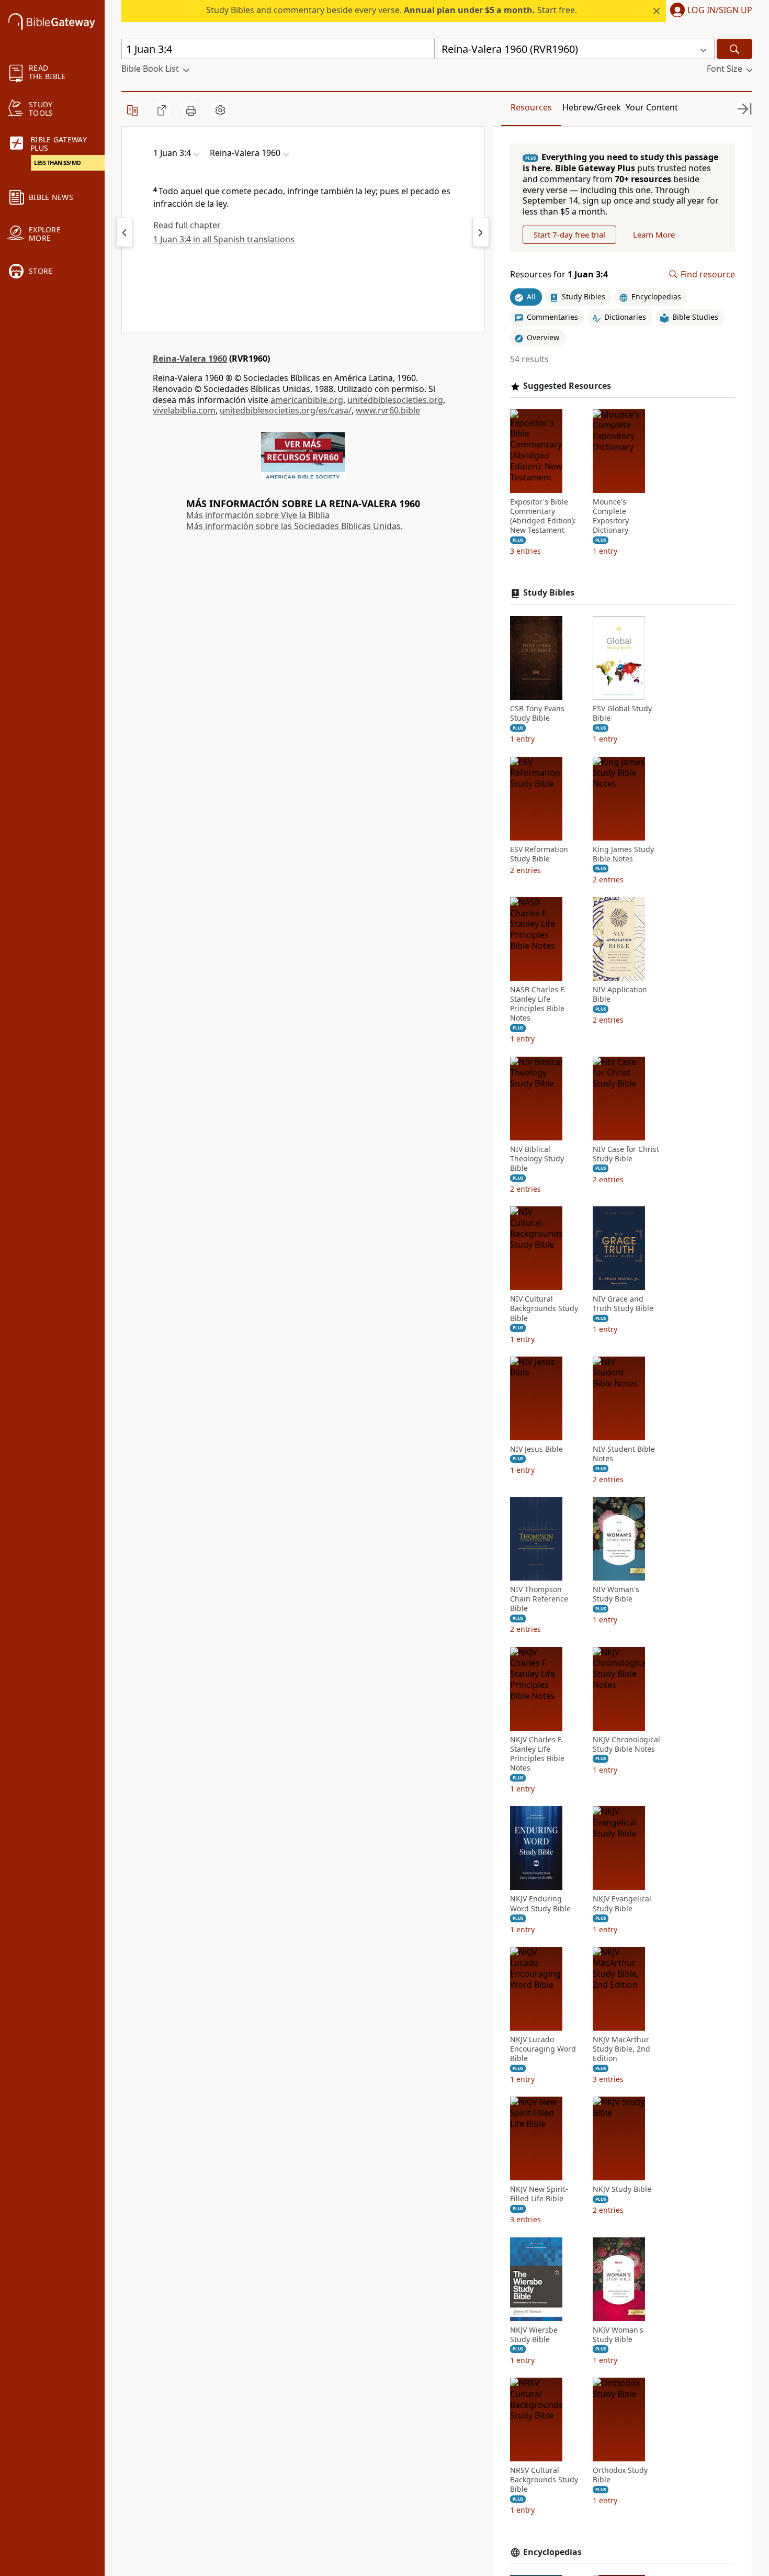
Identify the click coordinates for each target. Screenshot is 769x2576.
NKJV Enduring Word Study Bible (540, 1903)
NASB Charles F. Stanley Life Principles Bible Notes (538, 1004)
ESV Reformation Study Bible (539, 854)
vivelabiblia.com (184, 410)
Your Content (652, 107)
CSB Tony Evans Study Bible (537, 713)
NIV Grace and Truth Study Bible (623, 1304)
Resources (531, 107)
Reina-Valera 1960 (190, 359)
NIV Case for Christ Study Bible (626, 1154)
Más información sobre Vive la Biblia (258, 515)
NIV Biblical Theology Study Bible (537, 1159)
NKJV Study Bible (622, 2189)
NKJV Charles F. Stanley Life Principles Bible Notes (537, 1754)
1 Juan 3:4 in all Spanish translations (224, 239)
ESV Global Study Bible (622, 713)
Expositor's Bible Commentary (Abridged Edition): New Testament (543, 516)
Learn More (654, 234)
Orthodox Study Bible (620, 2475)
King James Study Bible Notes (623, 854)
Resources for (559, 275)
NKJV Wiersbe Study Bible (534, 2335)
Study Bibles (549, 593)
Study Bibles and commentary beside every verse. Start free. (392, 10)
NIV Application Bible (620, 994)
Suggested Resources (567, 386)
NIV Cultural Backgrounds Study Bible (544, 1308)
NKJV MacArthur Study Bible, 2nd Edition (621, 2049)
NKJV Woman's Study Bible (618, 2335)
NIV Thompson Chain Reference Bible (539, 1599)
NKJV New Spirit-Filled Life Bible (539, 2194)
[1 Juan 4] (481, 232)
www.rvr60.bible (388, 410)
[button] (709, 11)
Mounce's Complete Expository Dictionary (611, 516)
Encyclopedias (552, 2552)
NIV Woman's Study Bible (616, 1594)
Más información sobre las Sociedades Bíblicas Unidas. (295, 526)
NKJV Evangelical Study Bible (622, 1903)
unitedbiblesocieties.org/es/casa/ (286, 410)
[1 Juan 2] (125, 232)
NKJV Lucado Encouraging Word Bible (543, 2049)
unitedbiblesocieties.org (395, 400)
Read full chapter (187, 225)
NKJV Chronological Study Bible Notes (626, 1744)
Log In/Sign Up (720, 10)
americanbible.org (307, 400)
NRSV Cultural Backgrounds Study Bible (544, 2480)
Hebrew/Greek (592, 107)
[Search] (734, 49)
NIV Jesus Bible (536, 1449)
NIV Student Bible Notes (624, 1454)
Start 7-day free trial (569, 234)
